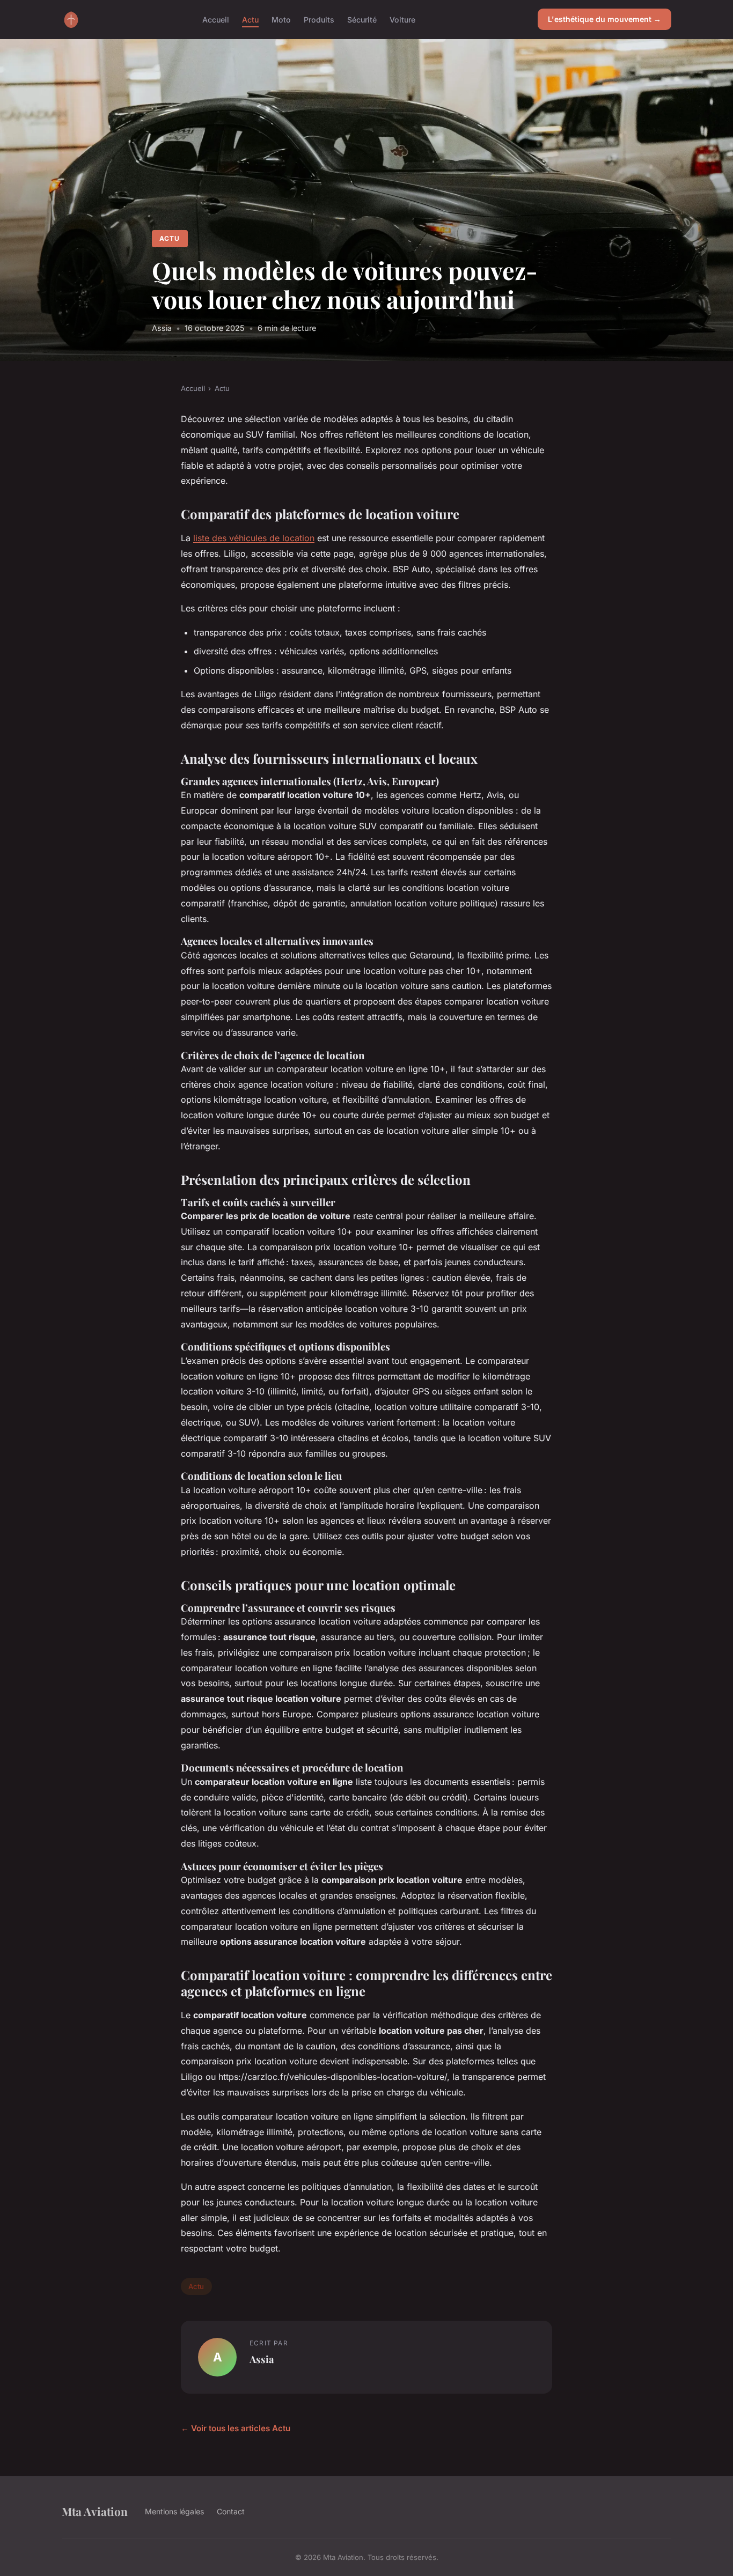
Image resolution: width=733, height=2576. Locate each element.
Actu (250, 19)
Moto (281, 19)
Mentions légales (174, 2511)
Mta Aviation (95, 2511)
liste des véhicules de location (254, 538)
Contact (231, 2511)
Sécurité (362, 19)
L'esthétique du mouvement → (604, 19)
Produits (319, 19)
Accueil (216, 19)
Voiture (402, 19)
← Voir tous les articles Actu (236, 2428)
